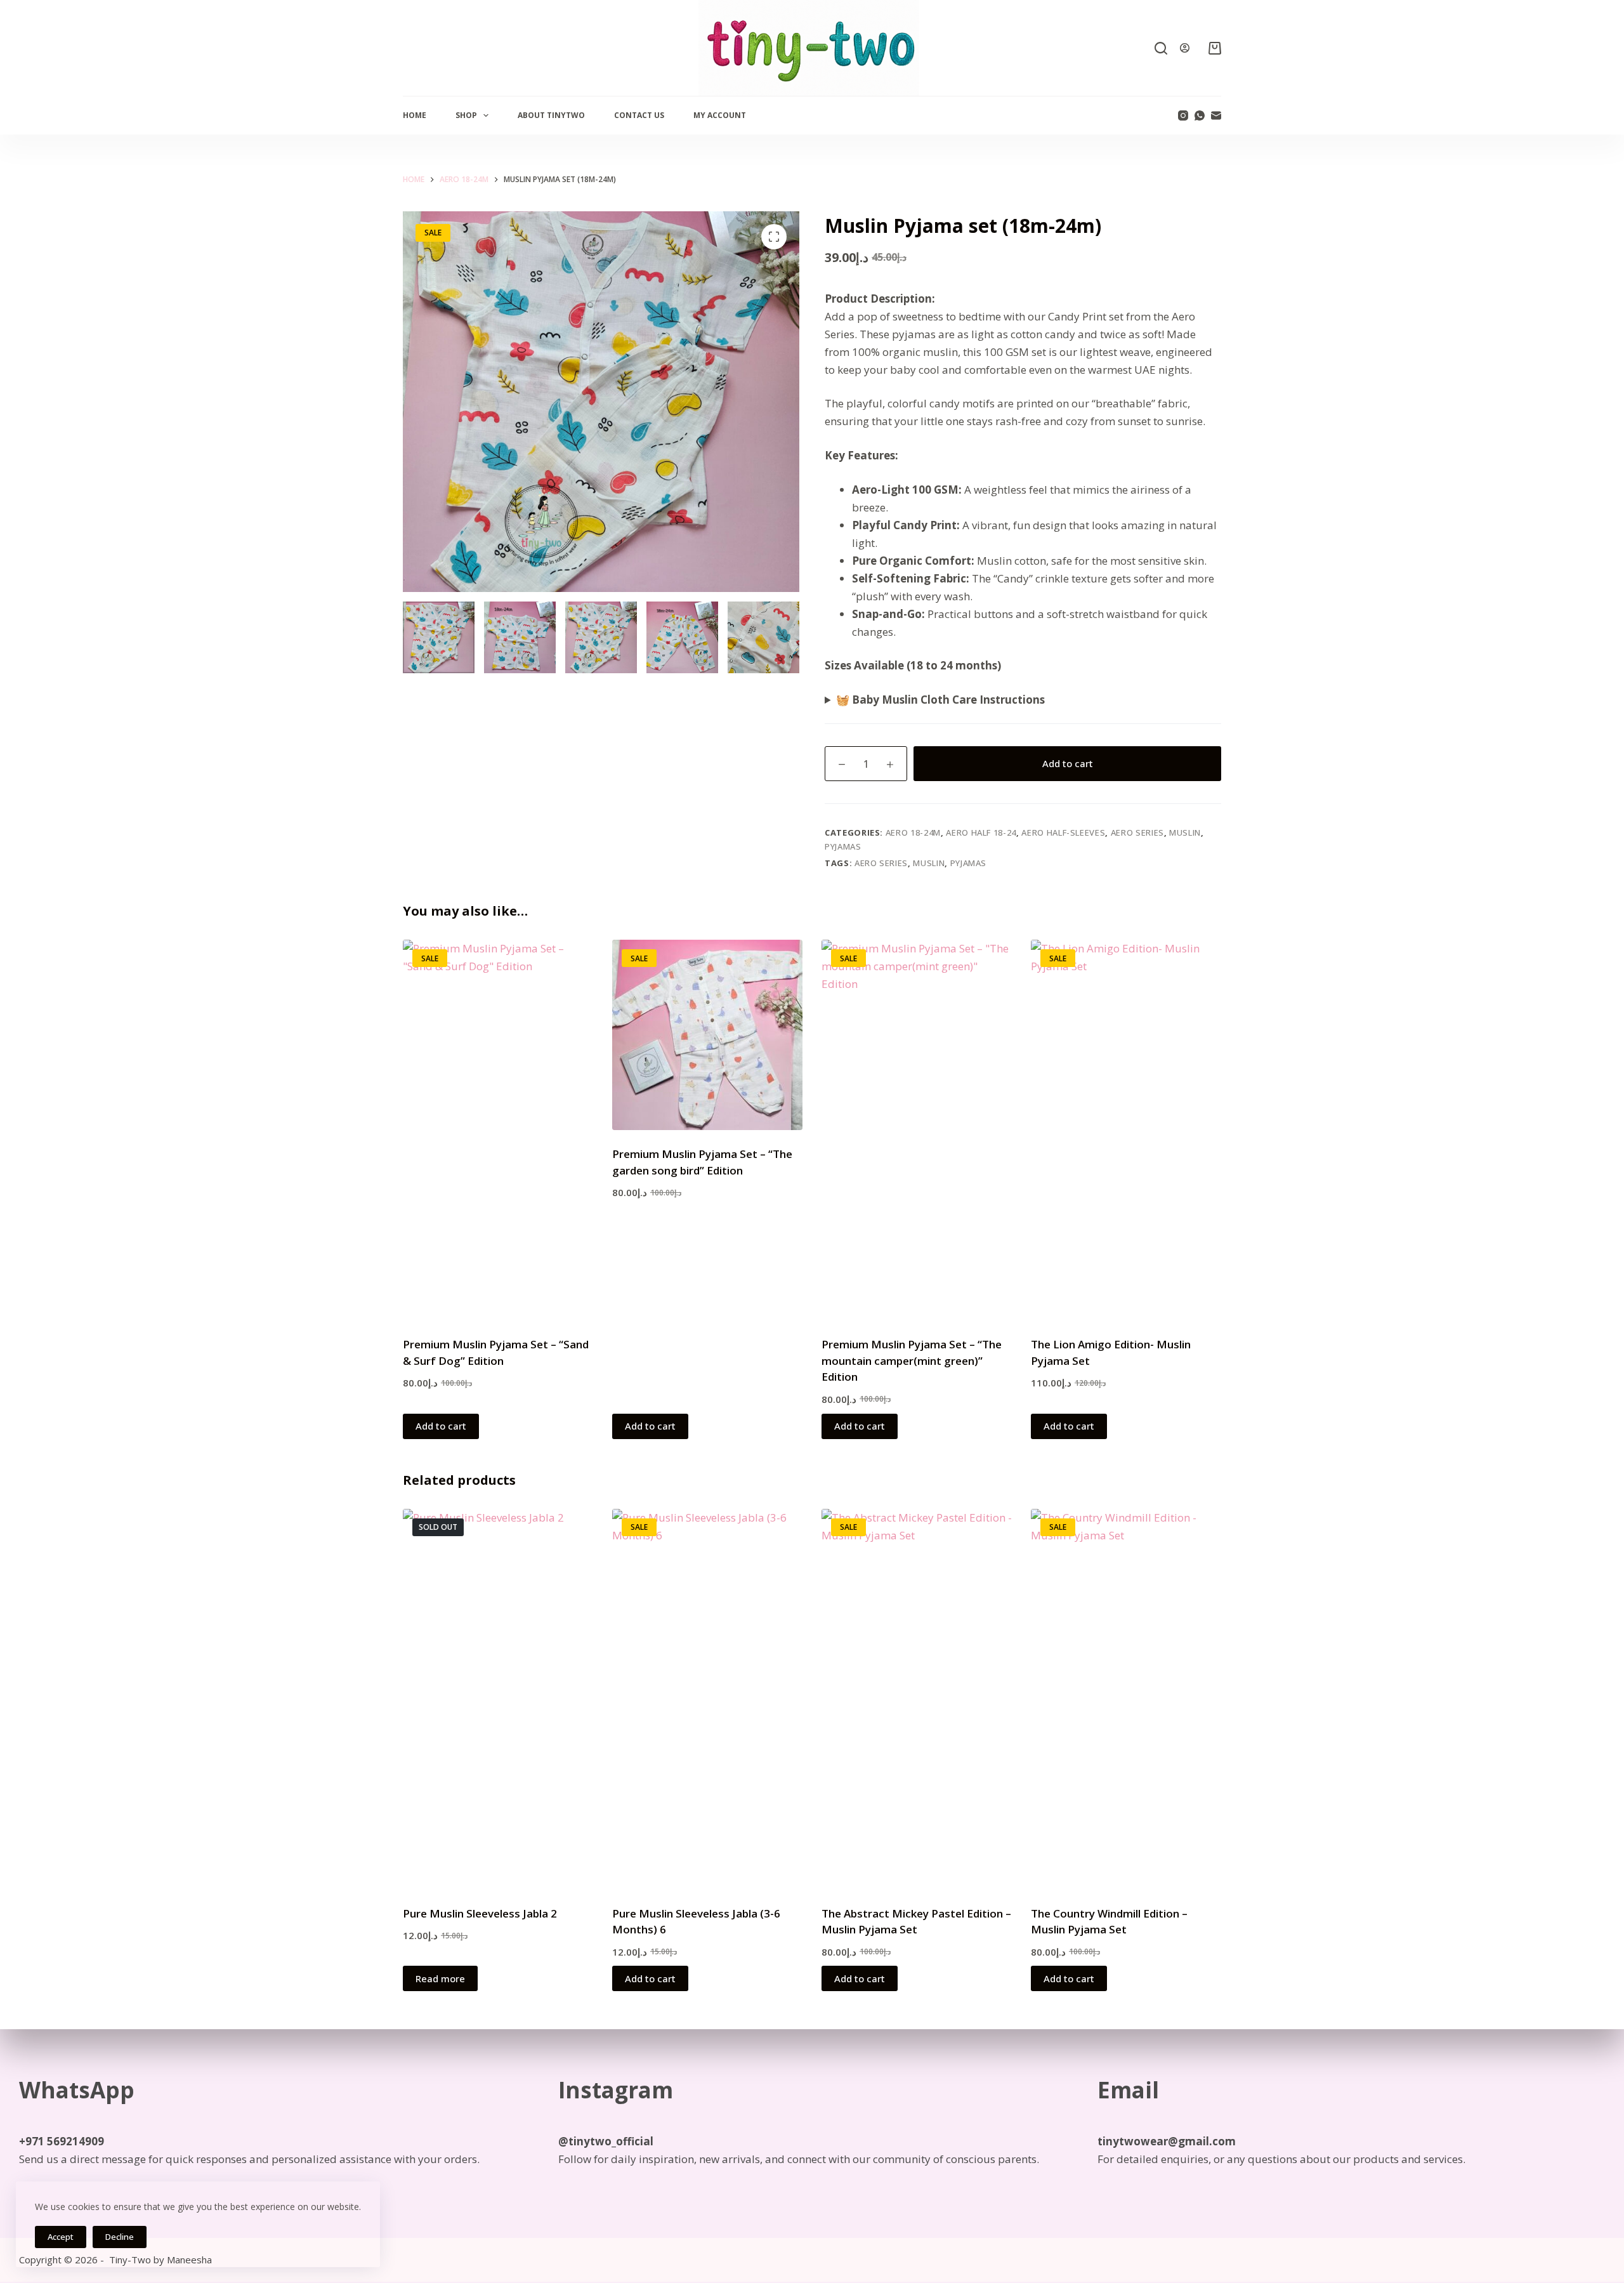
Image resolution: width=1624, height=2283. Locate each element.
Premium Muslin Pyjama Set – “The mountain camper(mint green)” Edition (912, 1360)
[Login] (1185, 48)
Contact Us (639, 115)
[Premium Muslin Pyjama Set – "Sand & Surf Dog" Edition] (498, 1130)
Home (415, 115)
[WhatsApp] (1200, 115)
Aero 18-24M (913, 832)
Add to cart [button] (441, 1426)
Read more (440, 1978)
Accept (61, 2237)
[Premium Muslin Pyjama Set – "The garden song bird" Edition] (707, 1035)
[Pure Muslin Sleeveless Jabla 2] (498, 1699)
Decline (120, 2237)
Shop (466, 115)
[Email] (1216, 115)
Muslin (1185, 832)
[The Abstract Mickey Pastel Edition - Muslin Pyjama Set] (917, 1699)
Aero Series (1137, 832)
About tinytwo (551, 115)
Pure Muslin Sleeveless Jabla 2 (480, 1913)
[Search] (1161, 48)
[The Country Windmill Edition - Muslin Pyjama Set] (1126, 1699)
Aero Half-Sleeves (1063, 832)
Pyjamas (843, 846)
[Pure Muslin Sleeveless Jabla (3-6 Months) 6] (707, 1699)
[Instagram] (1183, 115)
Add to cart (1068, 763)
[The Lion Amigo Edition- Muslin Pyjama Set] (1126, 1130)
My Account (720, 115)
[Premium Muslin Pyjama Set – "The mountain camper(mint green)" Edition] (917, 1130)
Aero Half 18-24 (981, 832)
